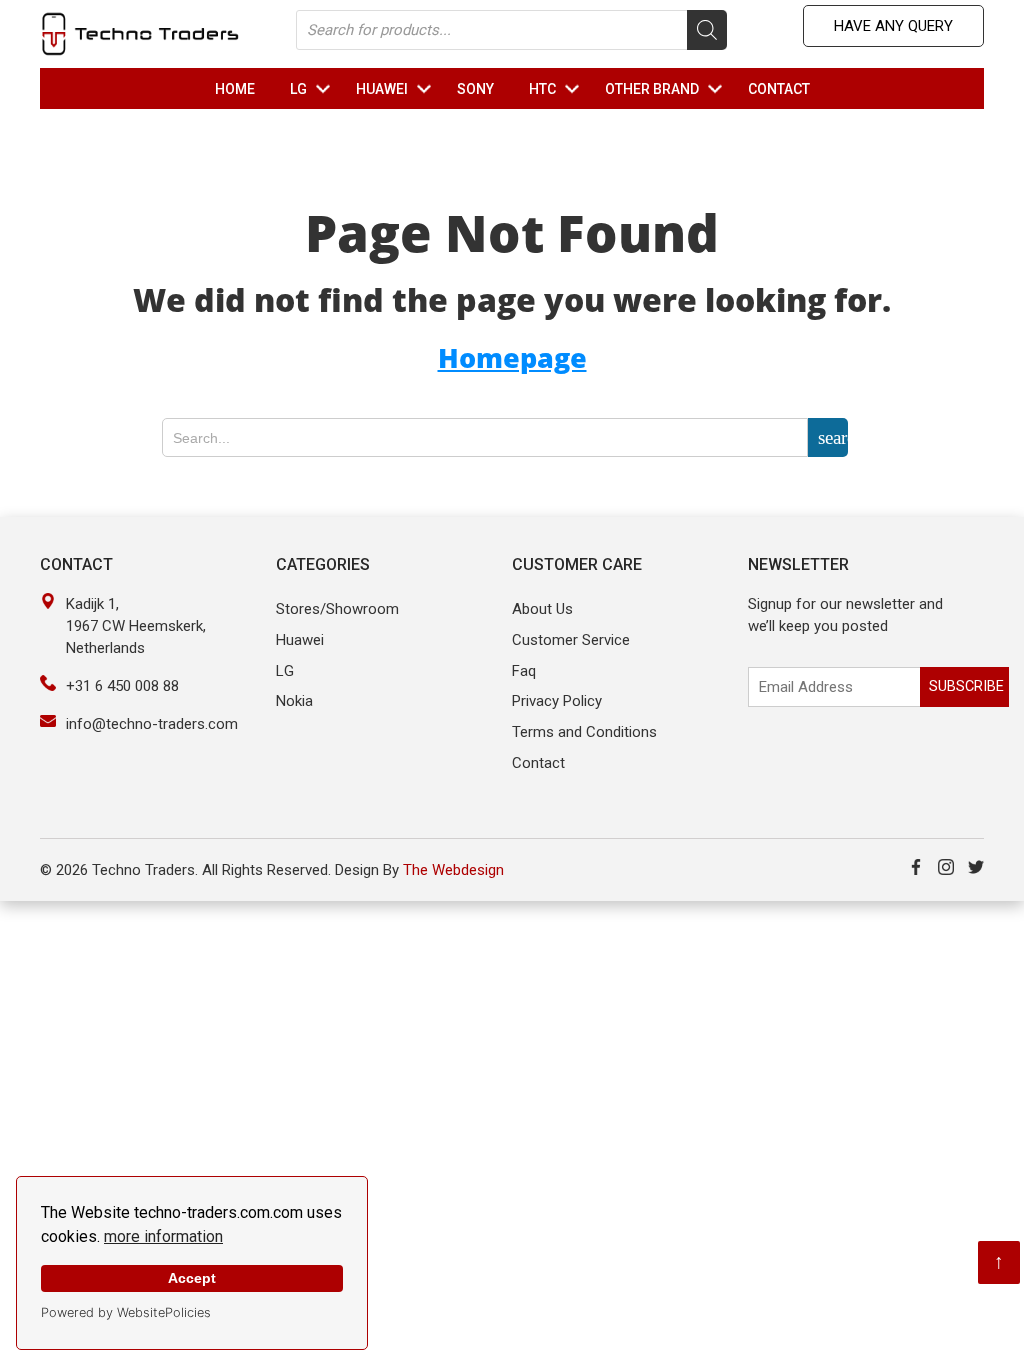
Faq (524, 671)
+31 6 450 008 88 (122, 686)
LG (313, 89)
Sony (475, 89)
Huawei (300, 640)
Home (235, 89)
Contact (779, 89)
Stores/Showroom (337, 609)
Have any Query (893, 26)
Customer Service (571, 640)
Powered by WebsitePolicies (126, 1312)
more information (163, 1236)
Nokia (294, 701)
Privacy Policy (557, 701)
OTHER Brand (666, 89)
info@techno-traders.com (152, 724)
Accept (192, 1278)
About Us (542, 609)
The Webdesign (453, 870)
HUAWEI (396, 89)
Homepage (512, 357)
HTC (557, 89)
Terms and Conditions (584, 732)
